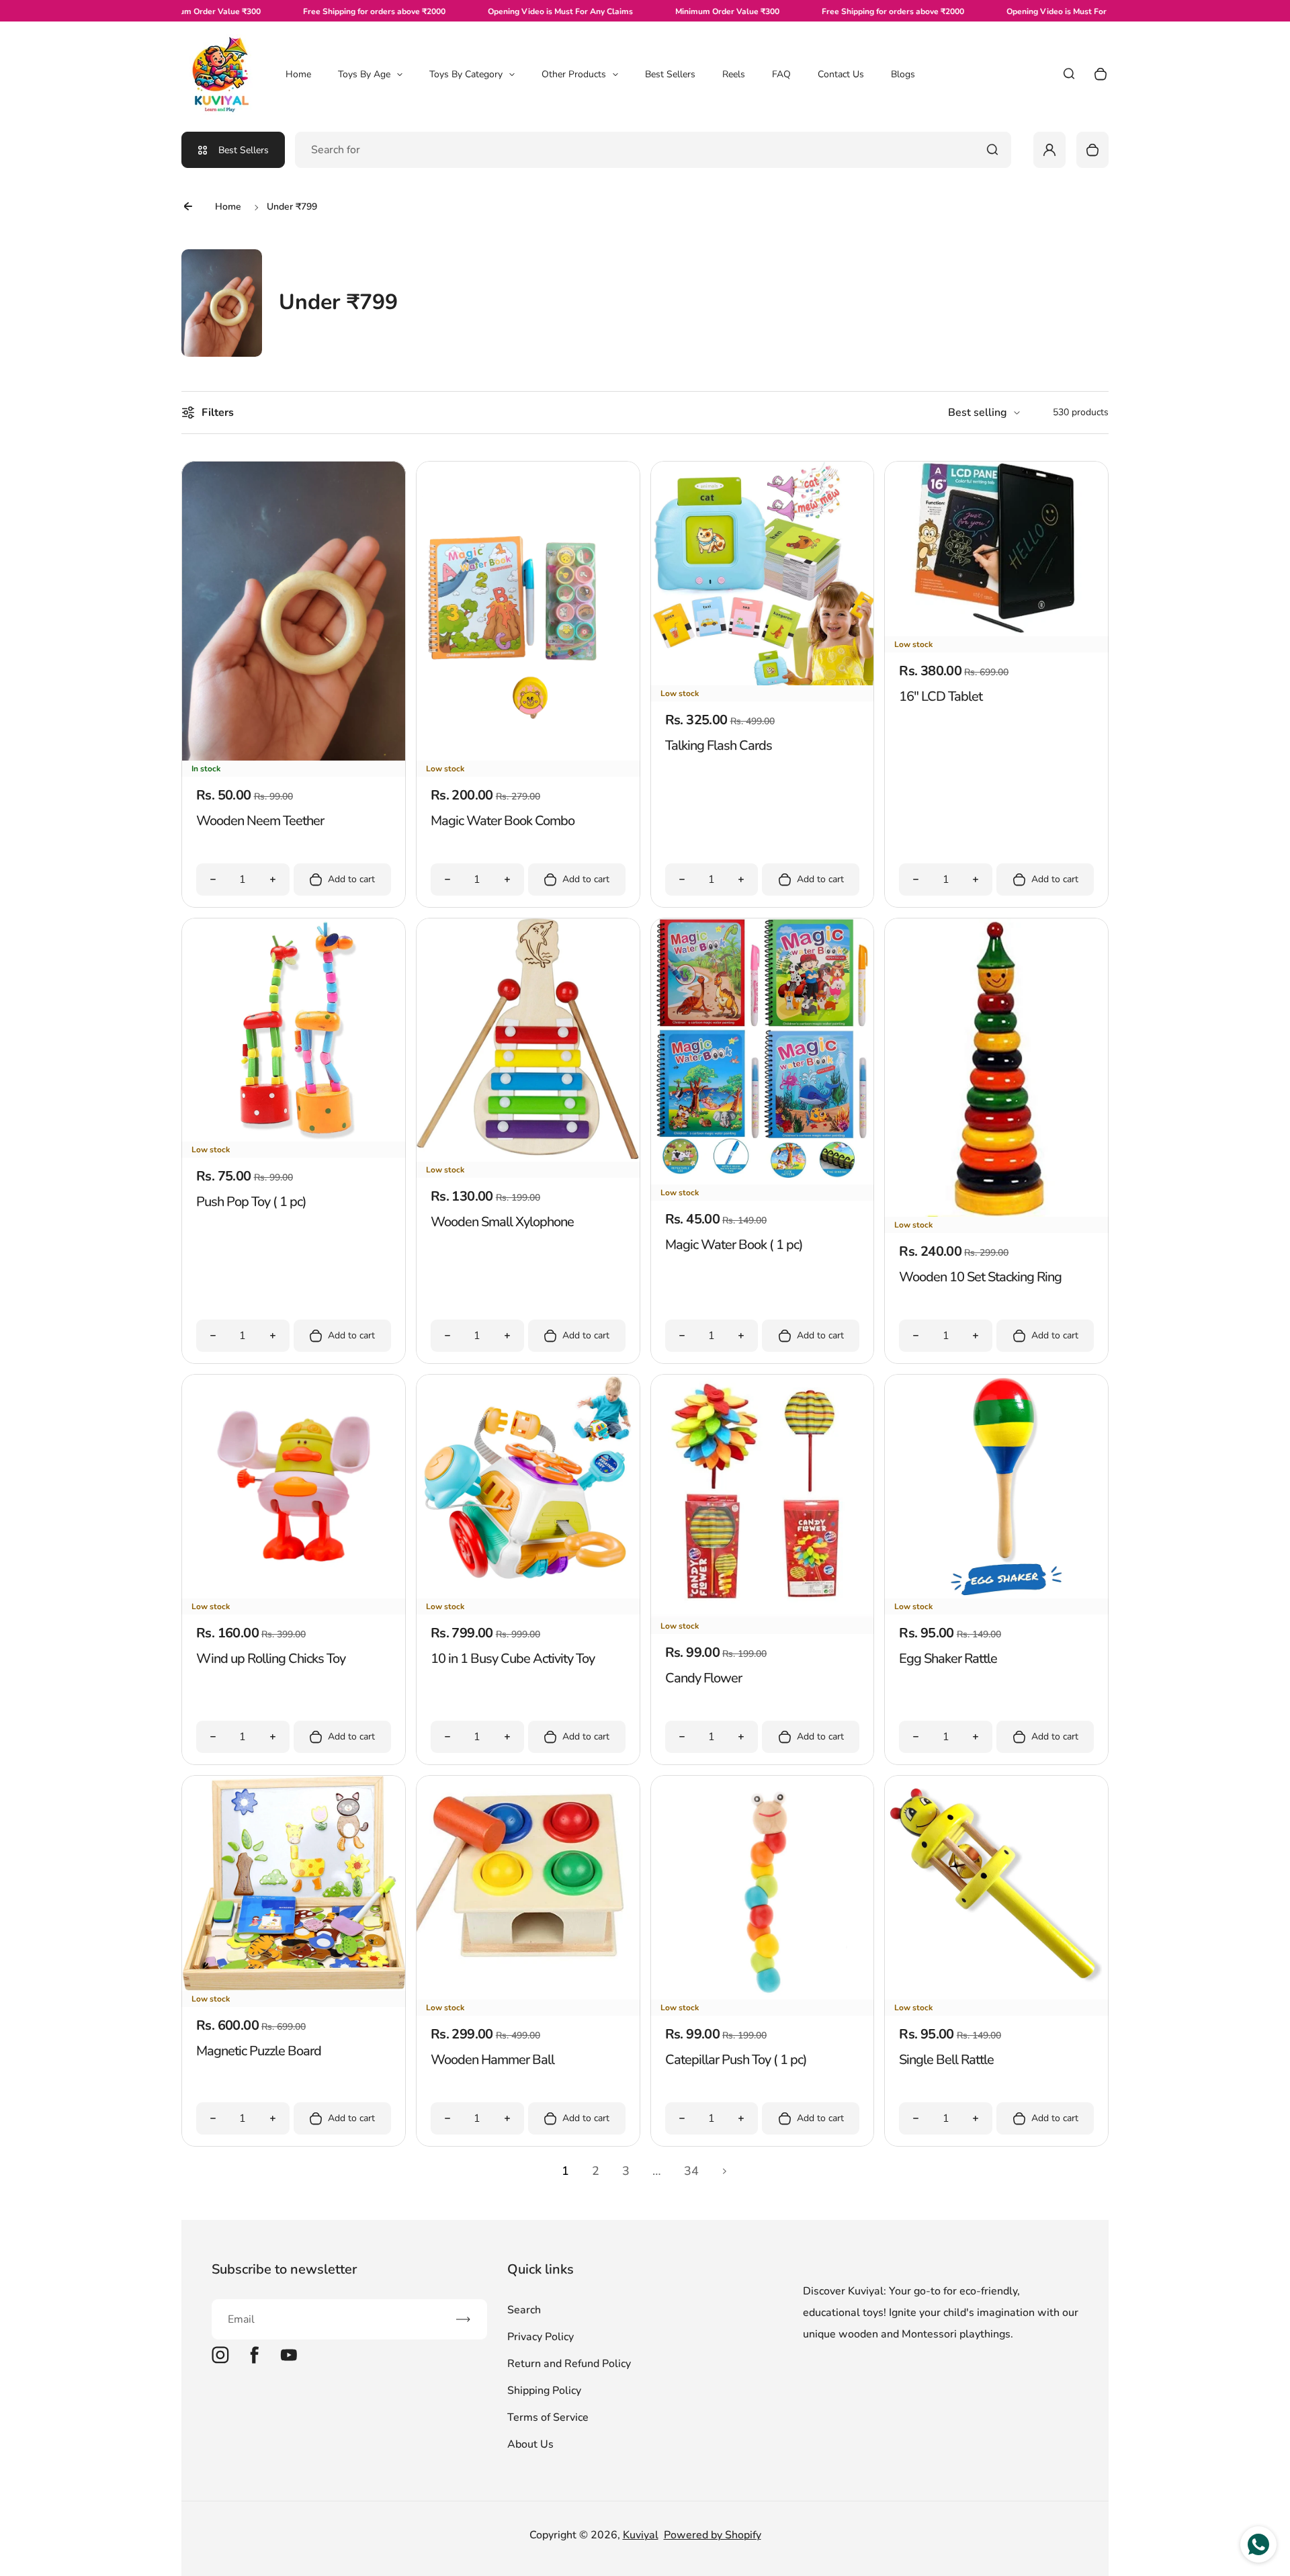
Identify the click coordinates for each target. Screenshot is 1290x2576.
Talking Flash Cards (719, 745)
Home (298, 74)
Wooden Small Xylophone (502, 1222)
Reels (734, 74)
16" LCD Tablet (941, 696)
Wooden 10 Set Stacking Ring (980, 1277)
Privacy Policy (541, 2337)
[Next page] (725, 2172)
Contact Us (841, 74)
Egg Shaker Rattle (948, 1659)
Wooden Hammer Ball (492, 2060)
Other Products (574, 74)
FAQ (781, 74)
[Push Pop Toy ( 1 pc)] (294, 1138)
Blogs (903, 74)
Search (524, 2310)
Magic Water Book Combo (503, 821)
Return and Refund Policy (569, 2364)
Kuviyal (641, 2535)
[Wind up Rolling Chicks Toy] (294, 1595)
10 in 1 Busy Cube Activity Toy (513, 1659)
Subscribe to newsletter (284, 2269)
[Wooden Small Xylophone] (528, 1158)
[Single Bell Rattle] (996, 1996)
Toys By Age (364, 74)
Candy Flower (703, 1678)
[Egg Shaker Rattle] (996, 1595)
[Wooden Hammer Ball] (528, 1996)
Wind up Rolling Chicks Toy (271, 1659)
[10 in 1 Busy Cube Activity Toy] (528, 1595)
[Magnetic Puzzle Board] (294, 1987)
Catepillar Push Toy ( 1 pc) (736, 2060)
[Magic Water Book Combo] (528, 757)
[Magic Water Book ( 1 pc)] (763, 1181)
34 (691, 2171)
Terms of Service (548, 2417)
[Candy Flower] (763, 1615)
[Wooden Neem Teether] (294, 757)
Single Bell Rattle (946, 2060)
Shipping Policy (544, 2391)
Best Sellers (670, 74)
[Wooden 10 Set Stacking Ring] (996, 1213)
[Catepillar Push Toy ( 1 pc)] (763, 1996)
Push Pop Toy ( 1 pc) (251, 1202)
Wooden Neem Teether (260, 821)
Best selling (978, 413)
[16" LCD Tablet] (996, 633)
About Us (530, 2444)
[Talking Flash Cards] (763, 682)
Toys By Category (466, 74)
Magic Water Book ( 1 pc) (734, 1245)
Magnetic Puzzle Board (259, 2051)
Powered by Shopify (713, 2535)
